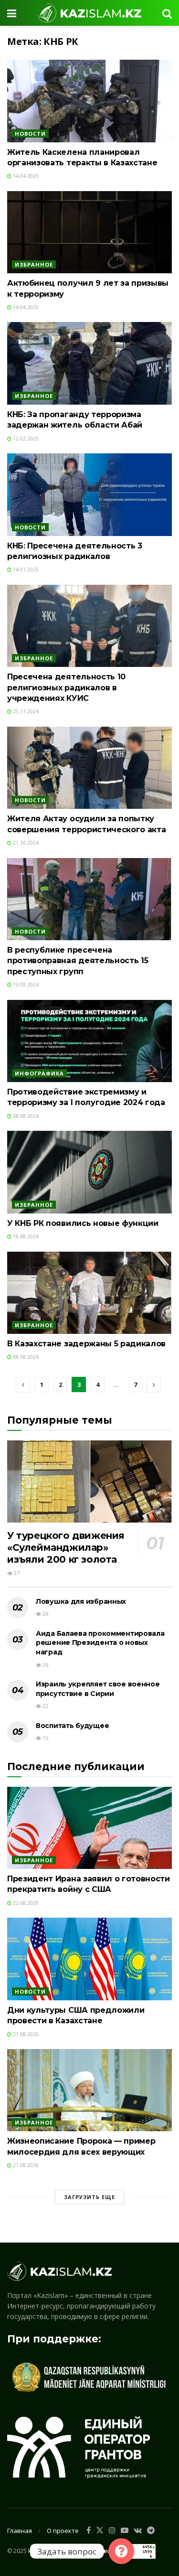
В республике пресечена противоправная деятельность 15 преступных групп (78, 961)
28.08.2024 (25, 1116)
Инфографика (39, 1073)
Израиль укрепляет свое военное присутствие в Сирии (98, 1689)
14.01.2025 (25, 569)
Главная (20, 2531)
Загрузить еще (89, 2197)
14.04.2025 (25, 176)
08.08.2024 (25, 1357)
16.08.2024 (25, 1236)
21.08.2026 (25, 2034)
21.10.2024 (25, 843)
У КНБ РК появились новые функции (83, 1223)
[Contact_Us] (121, 2551)
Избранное (34, 264)
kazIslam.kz (43, 2550)
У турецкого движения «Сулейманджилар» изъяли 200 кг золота (66, 1547)
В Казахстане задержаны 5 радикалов (86, 1344)
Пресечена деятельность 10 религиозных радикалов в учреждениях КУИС (66, 687)
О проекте (63, 2531)
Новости (30, 134)
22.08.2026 (25, 1903)
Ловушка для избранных (81, 1601)
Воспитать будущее (72, 1726)
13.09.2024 (25, 985)
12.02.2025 (25, 439)
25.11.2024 (25, 711)
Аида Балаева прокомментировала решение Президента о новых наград (100, 1643)
